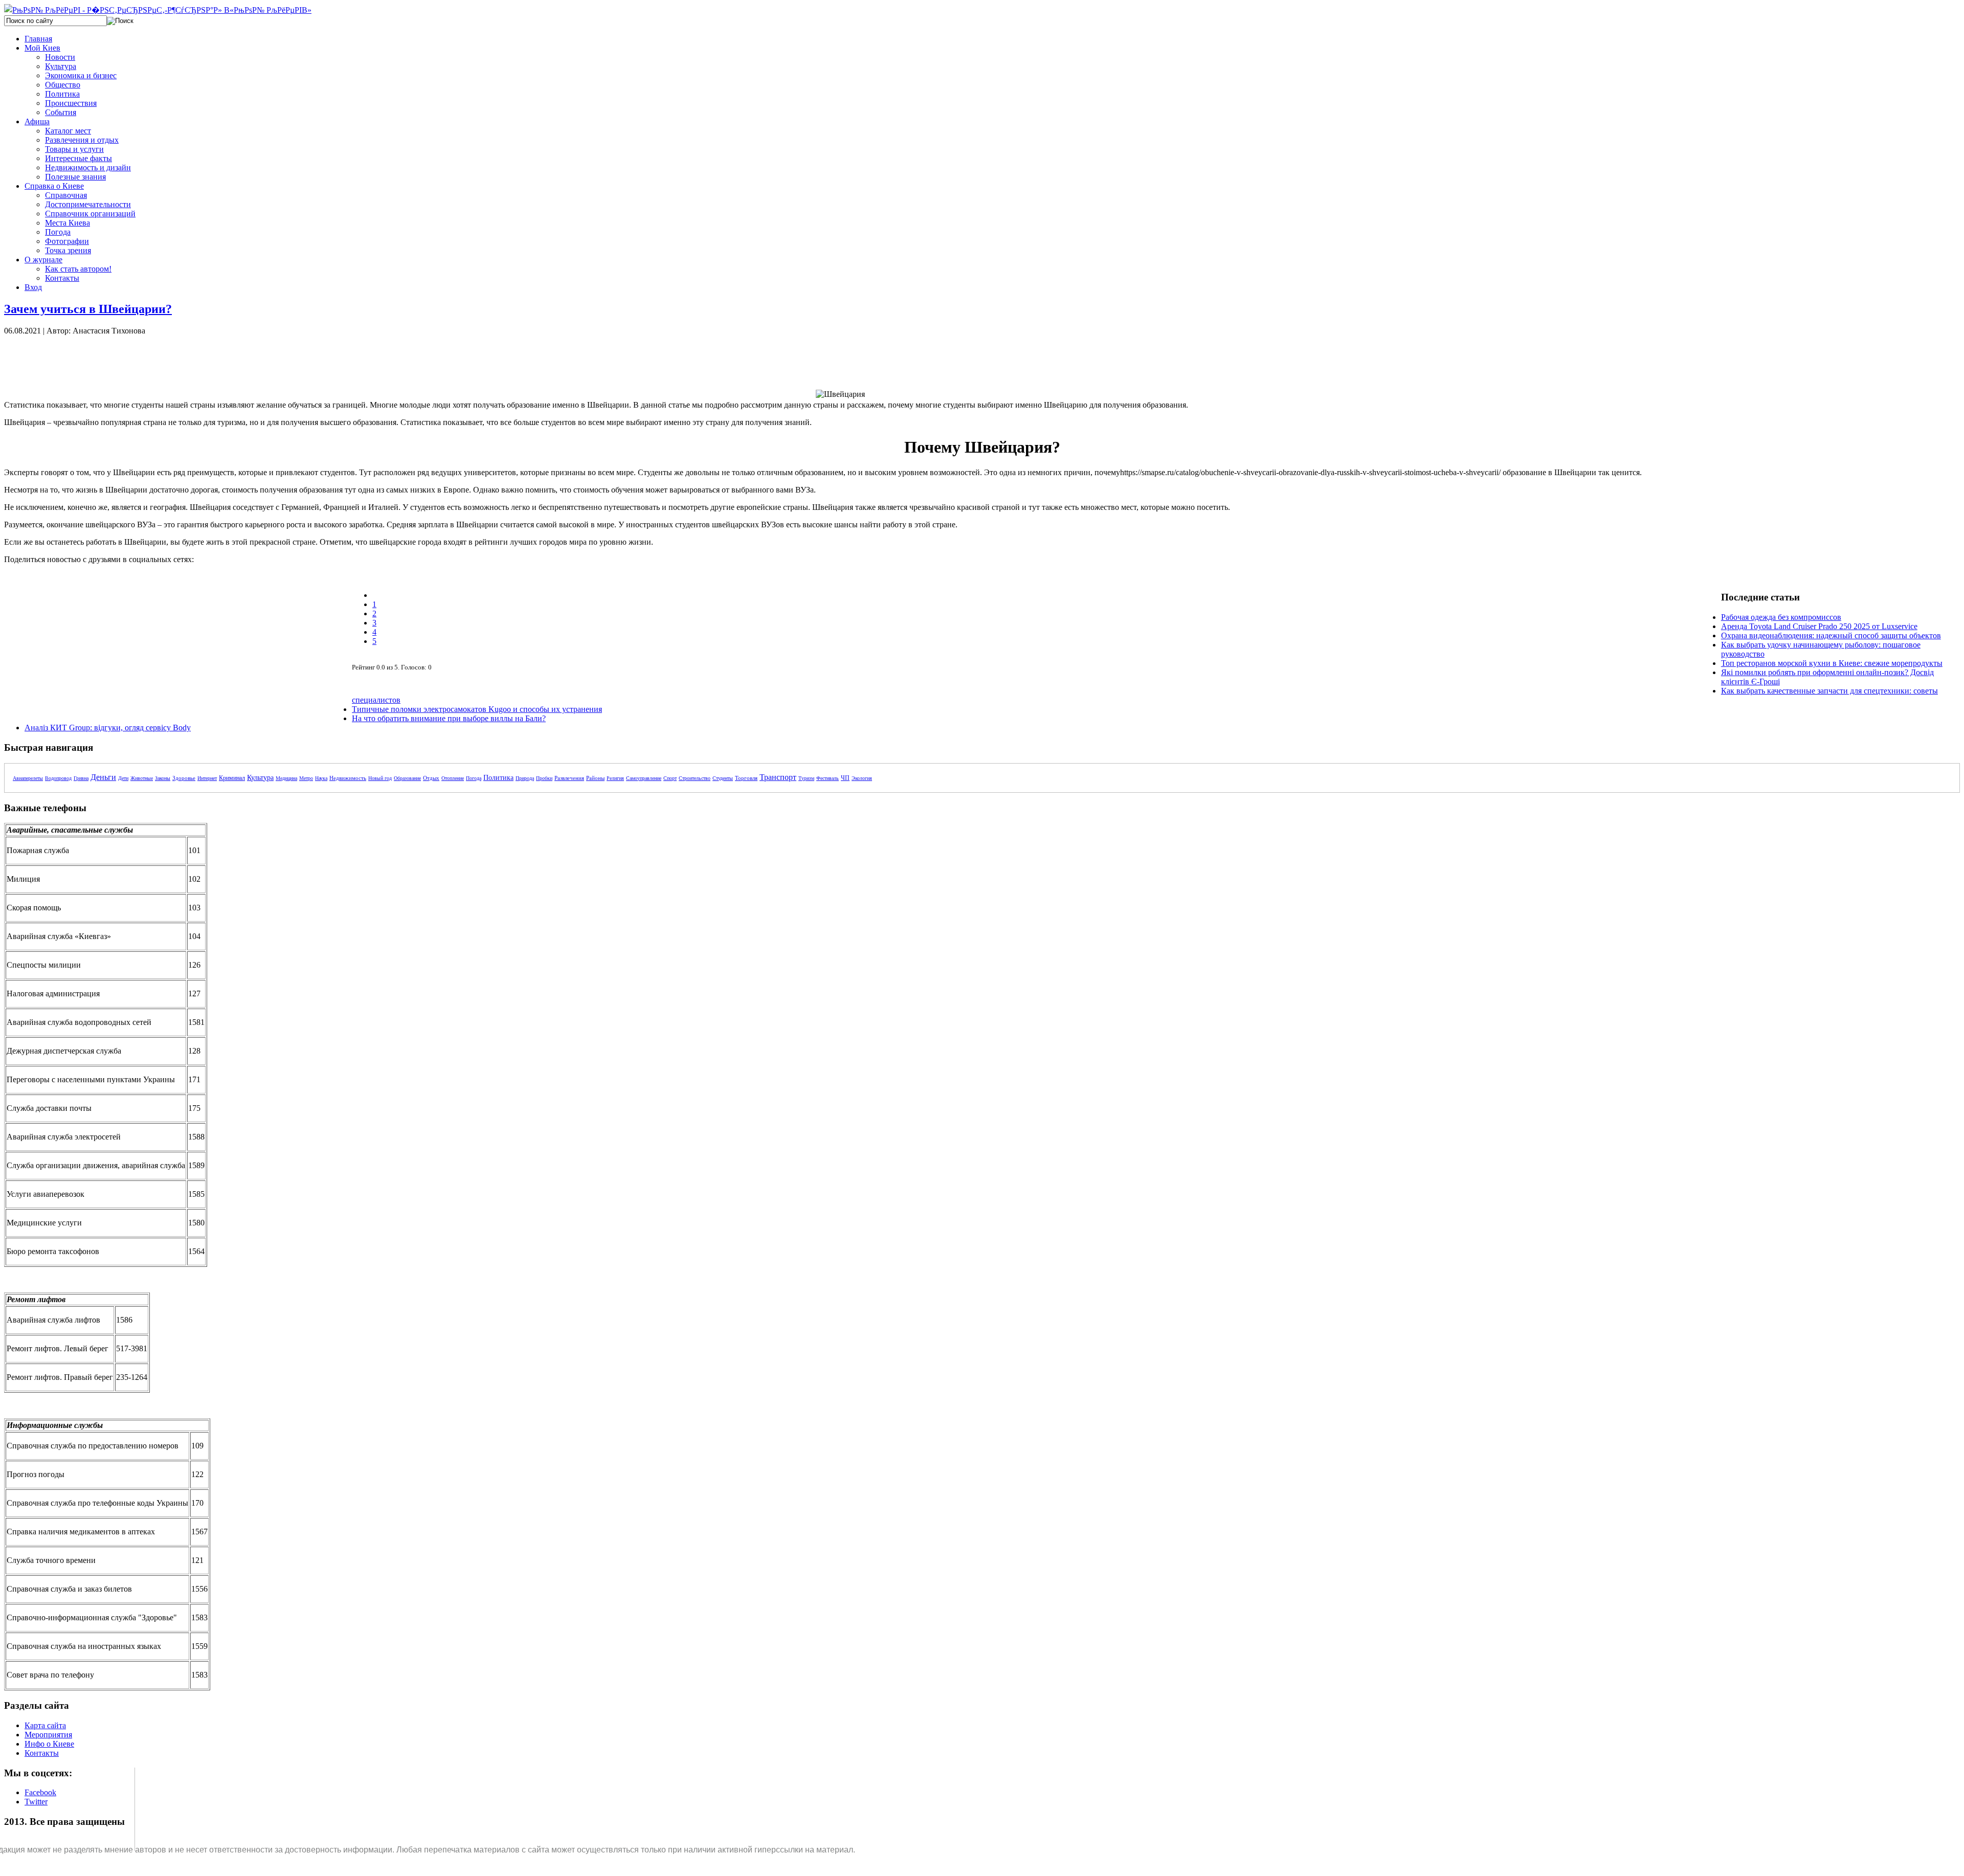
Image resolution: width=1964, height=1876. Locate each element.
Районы (595, 778)
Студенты (723, 778)
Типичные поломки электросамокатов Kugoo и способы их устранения (477, 709)
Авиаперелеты (28, 778)
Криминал (232, 778)
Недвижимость (348, 778)
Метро (306, 778)
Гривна (81, 778)
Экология (862, 778)
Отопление (453, 778)
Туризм (806, 778)
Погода (474, 778)
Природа (525, 778)
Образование (407, 778)
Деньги (103, 777)
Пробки (544, 778)
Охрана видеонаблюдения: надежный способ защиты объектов (1831, 635)
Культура (260, 778)
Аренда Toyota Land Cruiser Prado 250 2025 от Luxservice (1819, 626)
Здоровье (184, 778)
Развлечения (569, 778)
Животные (142, 778)
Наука (321, 778)
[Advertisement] (178, 359)
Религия (615, 778)
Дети (123, 778)
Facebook (40, 1792)
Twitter (36, 1802)
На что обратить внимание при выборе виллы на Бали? (449, 718)
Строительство (695, 778)
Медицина (286, 778)
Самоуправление (644, 778)
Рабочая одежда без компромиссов (1781, 617)
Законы (163, 778)
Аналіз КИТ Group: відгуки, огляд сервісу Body (108, 728)
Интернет (207, 778)
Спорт (670, 778)
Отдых (431, 778)
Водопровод (58, 778)
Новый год (380, 778)
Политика (498, 778)
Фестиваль (828, 778)
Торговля (746, 778)
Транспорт (778, 777)
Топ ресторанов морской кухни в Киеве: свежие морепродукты (1832, 663)
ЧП (845, 778)
